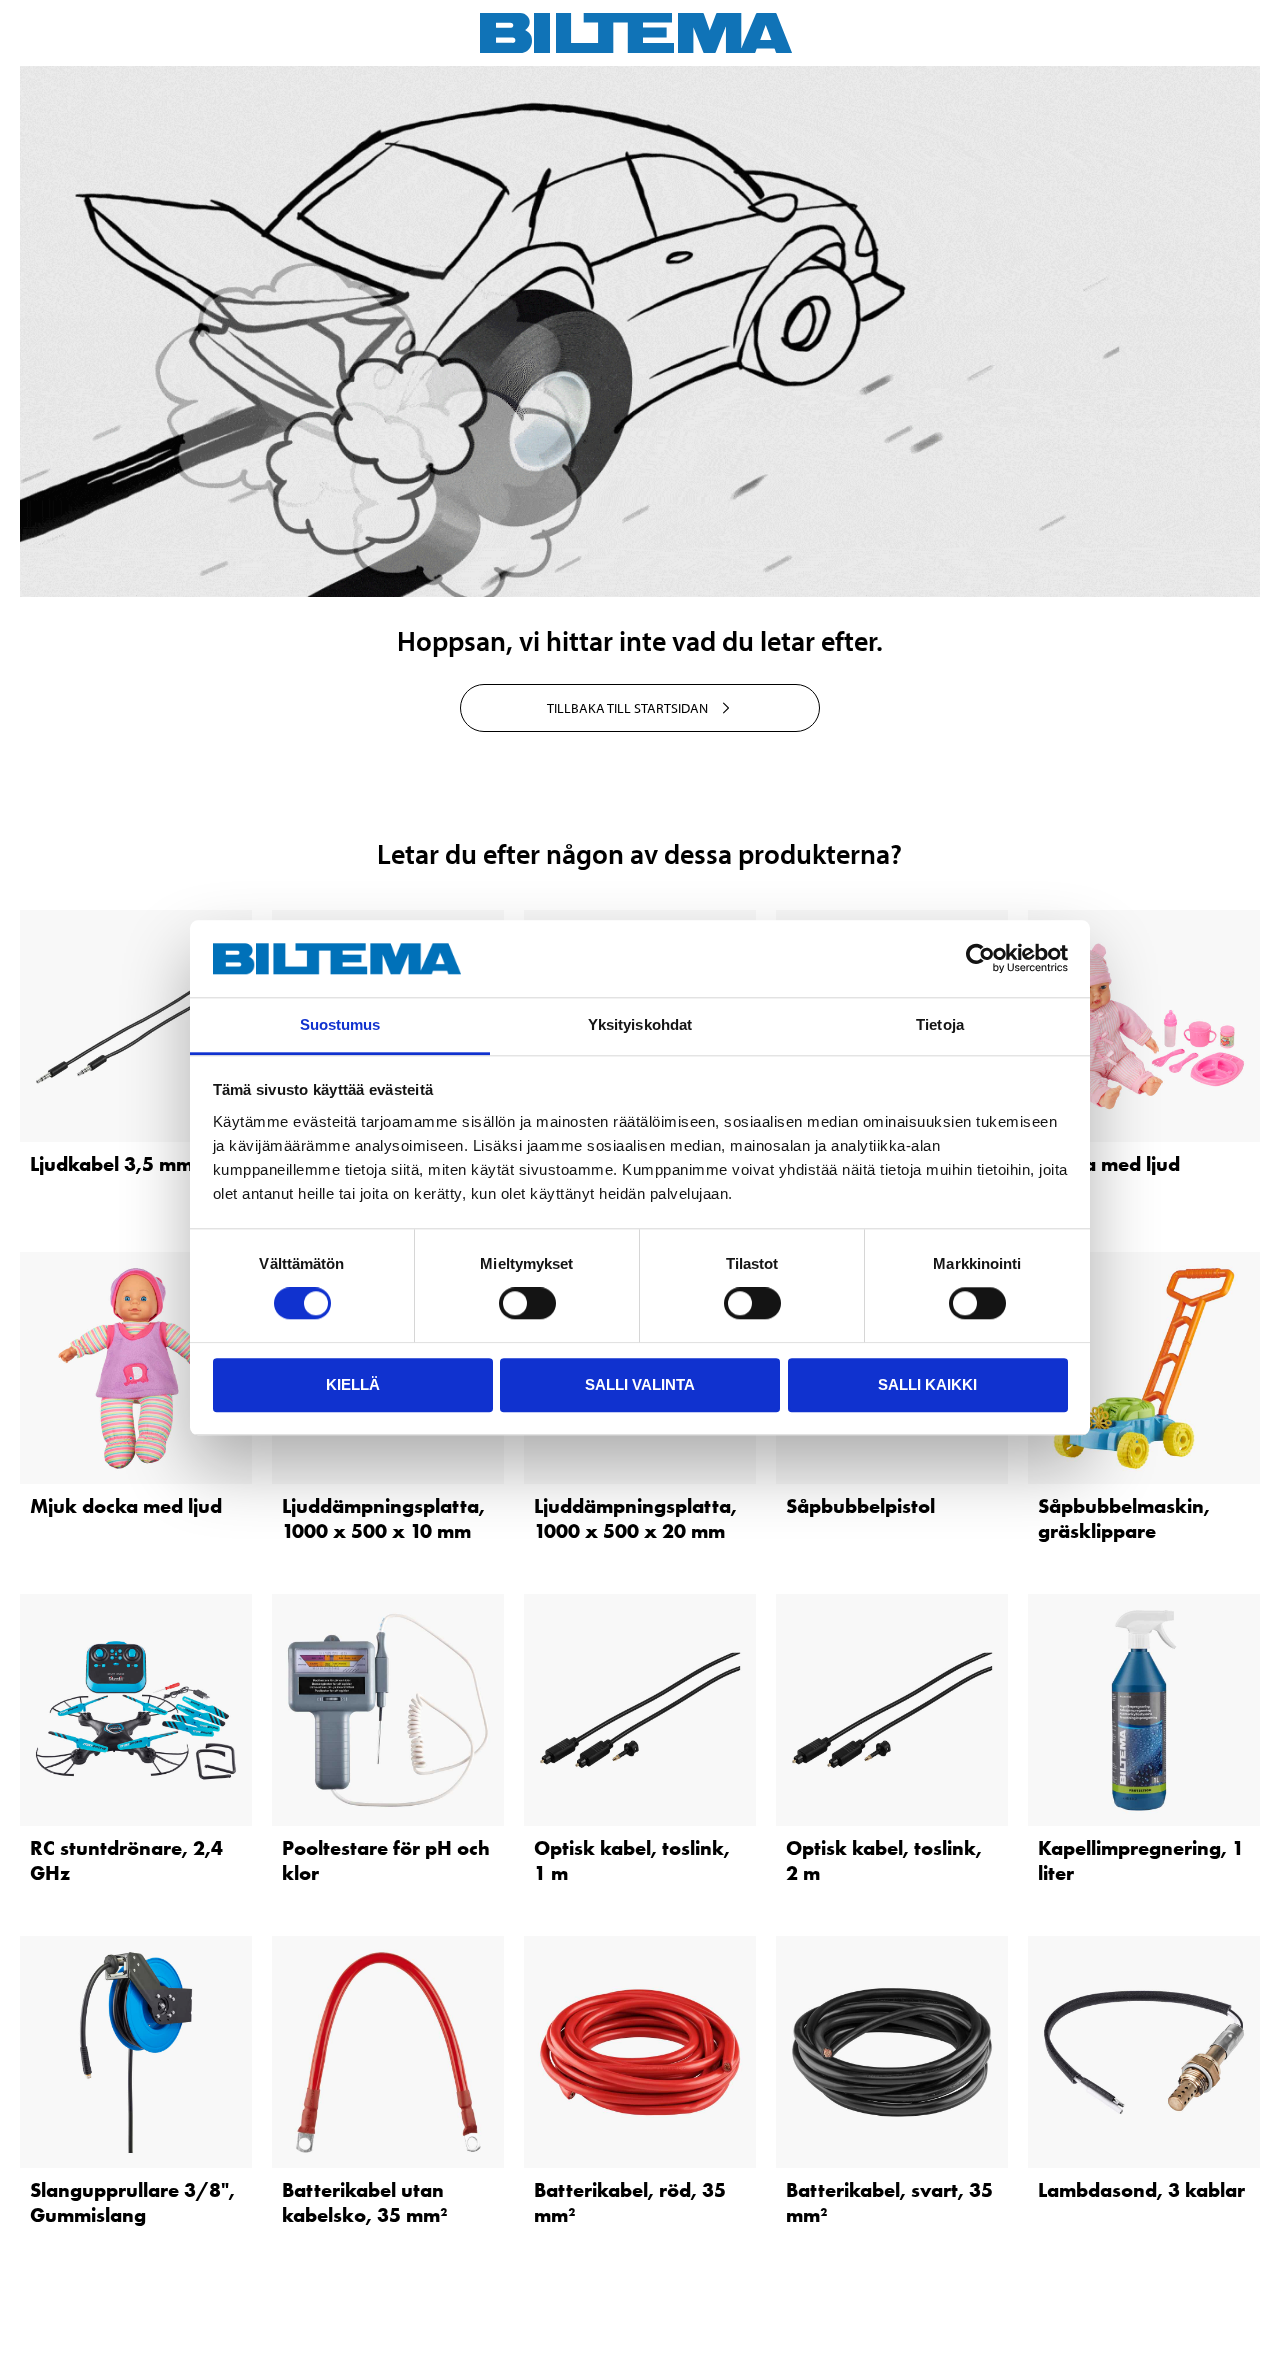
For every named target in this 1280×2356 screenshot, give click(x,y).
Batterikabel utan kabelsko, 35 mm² (364, 2202)
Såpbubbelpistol (860, 1506)
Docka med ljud (1109, 1164)
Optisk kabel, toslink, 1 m (632, 1860)
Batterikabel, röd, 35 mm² (630, 2202)
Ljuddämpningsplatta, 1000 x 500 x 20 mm (635, 1518)
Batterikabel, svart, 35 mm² (889, 2202)
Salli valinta (640, 1384)
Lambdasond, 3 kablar (1141, 2190)
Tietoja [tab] (940, 1024)
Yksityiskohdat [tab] (640, 1024)
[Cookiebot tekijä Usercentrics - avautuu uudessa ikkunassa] (980, 959)
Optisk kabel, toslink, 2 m (884, 1860)
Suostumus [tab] (340, 1024)
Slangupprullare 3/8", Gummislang (132, 2202)
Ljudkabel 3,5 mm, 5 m (134, 1164)
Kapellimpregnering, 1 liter (1141, 1860)
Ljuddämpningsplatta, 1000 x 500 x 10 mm (383, 1518)
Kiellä (353, 1384)
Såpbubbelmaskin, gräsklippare (1124, 1518)
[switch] (527, 1303)
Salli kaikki (927, 1384)
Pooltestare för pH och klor (386, 1860)
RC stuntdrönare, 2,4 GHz (126, 1860)
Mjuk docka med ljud (126, 1506)
